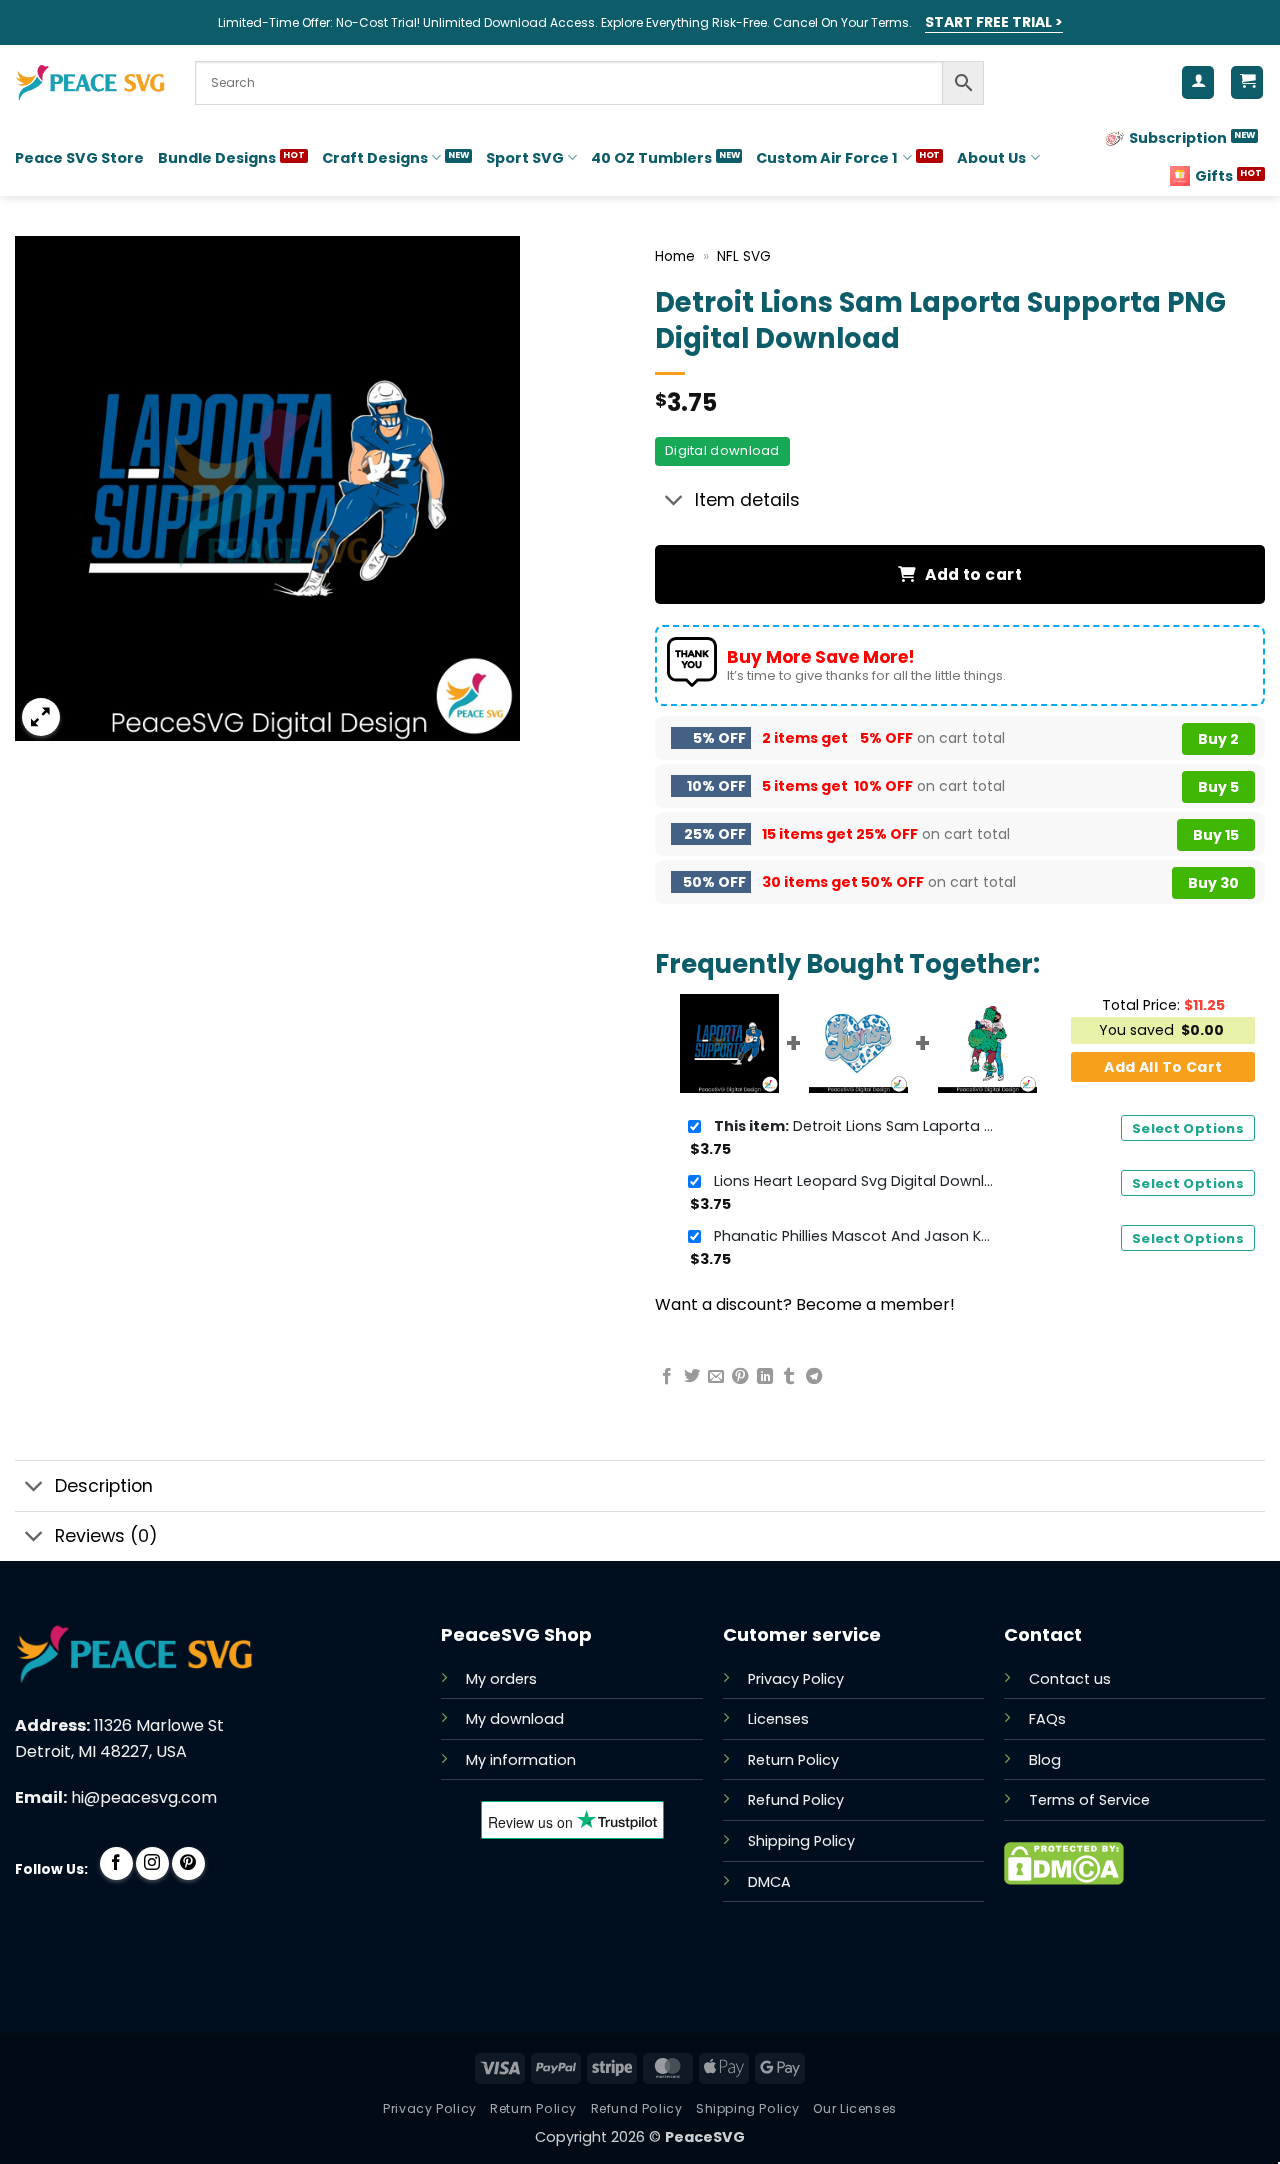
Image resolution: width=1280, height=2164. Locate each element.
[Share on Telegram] (814, 1377)
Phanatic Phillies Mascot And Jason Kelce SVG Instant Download (854, 1236)
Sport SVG (525, 158)
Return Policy (793, 1760)
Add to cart (973, 574)
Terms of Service (1089, 1800)
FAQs (1047, 1719)
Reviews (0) (106, 1536)
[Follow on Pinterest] (188, 1863)
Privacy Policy (796, 1679)
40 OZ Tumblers (651, 158)
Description (104, 1486)
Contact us (1070, 1679)
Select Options (1188, 1128)
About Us (991, 158)
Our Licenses (854, 2108)
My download (515, 1719)
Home (675, 256)
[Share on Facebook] (667, 1377)
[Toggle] (674, 502)
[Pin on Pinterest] (740, 1377)
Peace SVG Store (79, 158)
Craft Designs (375, 158)
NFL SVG (744, 256)
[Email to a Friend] (716, 1377)
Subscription (1178, 138)
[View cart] (1247, 82)
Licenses (778, 1719)
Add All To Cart (1163, 1067)
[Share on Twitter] (692, 1377)
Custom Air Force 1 (827, 158)
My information (521, 1760)
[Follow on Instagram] (152, 1863)
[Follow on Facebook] (116, 1863)
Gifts (1214, 176)
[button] (41, 717)
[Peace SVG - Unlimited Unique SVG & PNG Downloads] (90, 83)
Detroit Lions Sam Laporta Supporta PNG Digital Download (854, 1126)
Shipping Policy (801, 1841)
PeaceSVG (705, 2137)
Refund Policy (796, 1800)
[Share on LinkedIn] (765, 1377)
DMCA (769, 1882)
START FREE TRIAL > (994, 22)
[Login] (1198, 82)
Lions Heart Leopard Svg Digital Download (854, 1181)
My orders (501, 1679)
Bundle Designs (217, 158)
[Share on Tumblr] (789, 1377)
